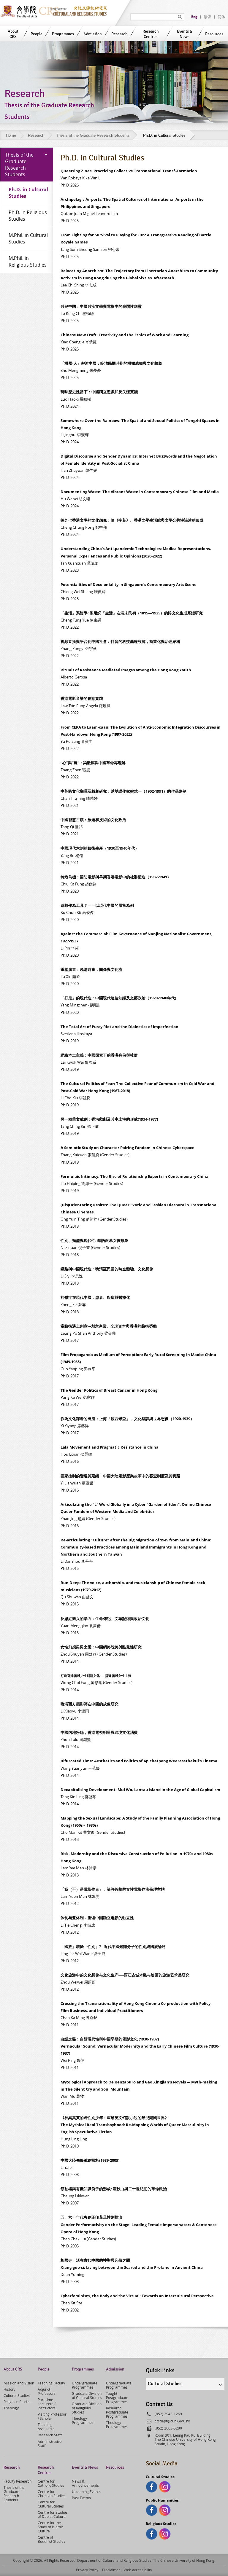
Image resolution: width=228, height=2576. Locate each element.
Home (11, 135)
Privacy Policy (87, 2570)
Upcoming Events (86, 2491)
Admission (93, 34)
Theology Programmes (83, 2420)
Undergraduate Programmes (85, 2385)
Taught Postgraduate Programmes (117, 2397)
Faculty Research (18, 2481)
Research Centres (151, 34)
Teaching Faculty (51, 2383)
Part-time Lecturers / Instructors (47, 2404)
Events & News (185, 34)
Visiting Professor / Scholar (52, 2416)
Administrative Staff (50, 2443)
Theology (11, 2408)
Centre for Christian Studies (52, 2494)
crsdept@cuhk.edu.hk (172, 2421)
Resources (214, 34)
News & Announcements (85, 2483)
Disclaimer (111, 2570)
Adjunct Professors (47, 2391)
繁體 (208, 17)
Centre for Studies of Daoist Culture (53, 2514)
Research (119, 34)
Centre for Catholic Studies (51, 2483)
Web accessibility (138, 2570)
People (37, 34)
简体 (221, 17)
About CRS (13, 34)
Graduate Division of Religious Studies (87, 2408)
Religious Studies (18, 2402)
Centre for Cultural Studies (51, 2504)
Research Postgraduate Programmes (117, 2412)
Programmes (63, 34)
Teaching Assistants (46, 2427)
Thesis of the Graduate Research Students (93, 135)
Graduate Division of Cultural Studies (87, 2395)
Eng (194, 17)
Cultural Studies (17, 2395)
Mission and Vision (19, 2383)
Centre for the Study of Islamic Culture (51, 2527)
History (9, 2389)
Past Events (81, 2498)
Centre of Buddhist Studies (52, 2539)
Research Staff (50, 2435)
